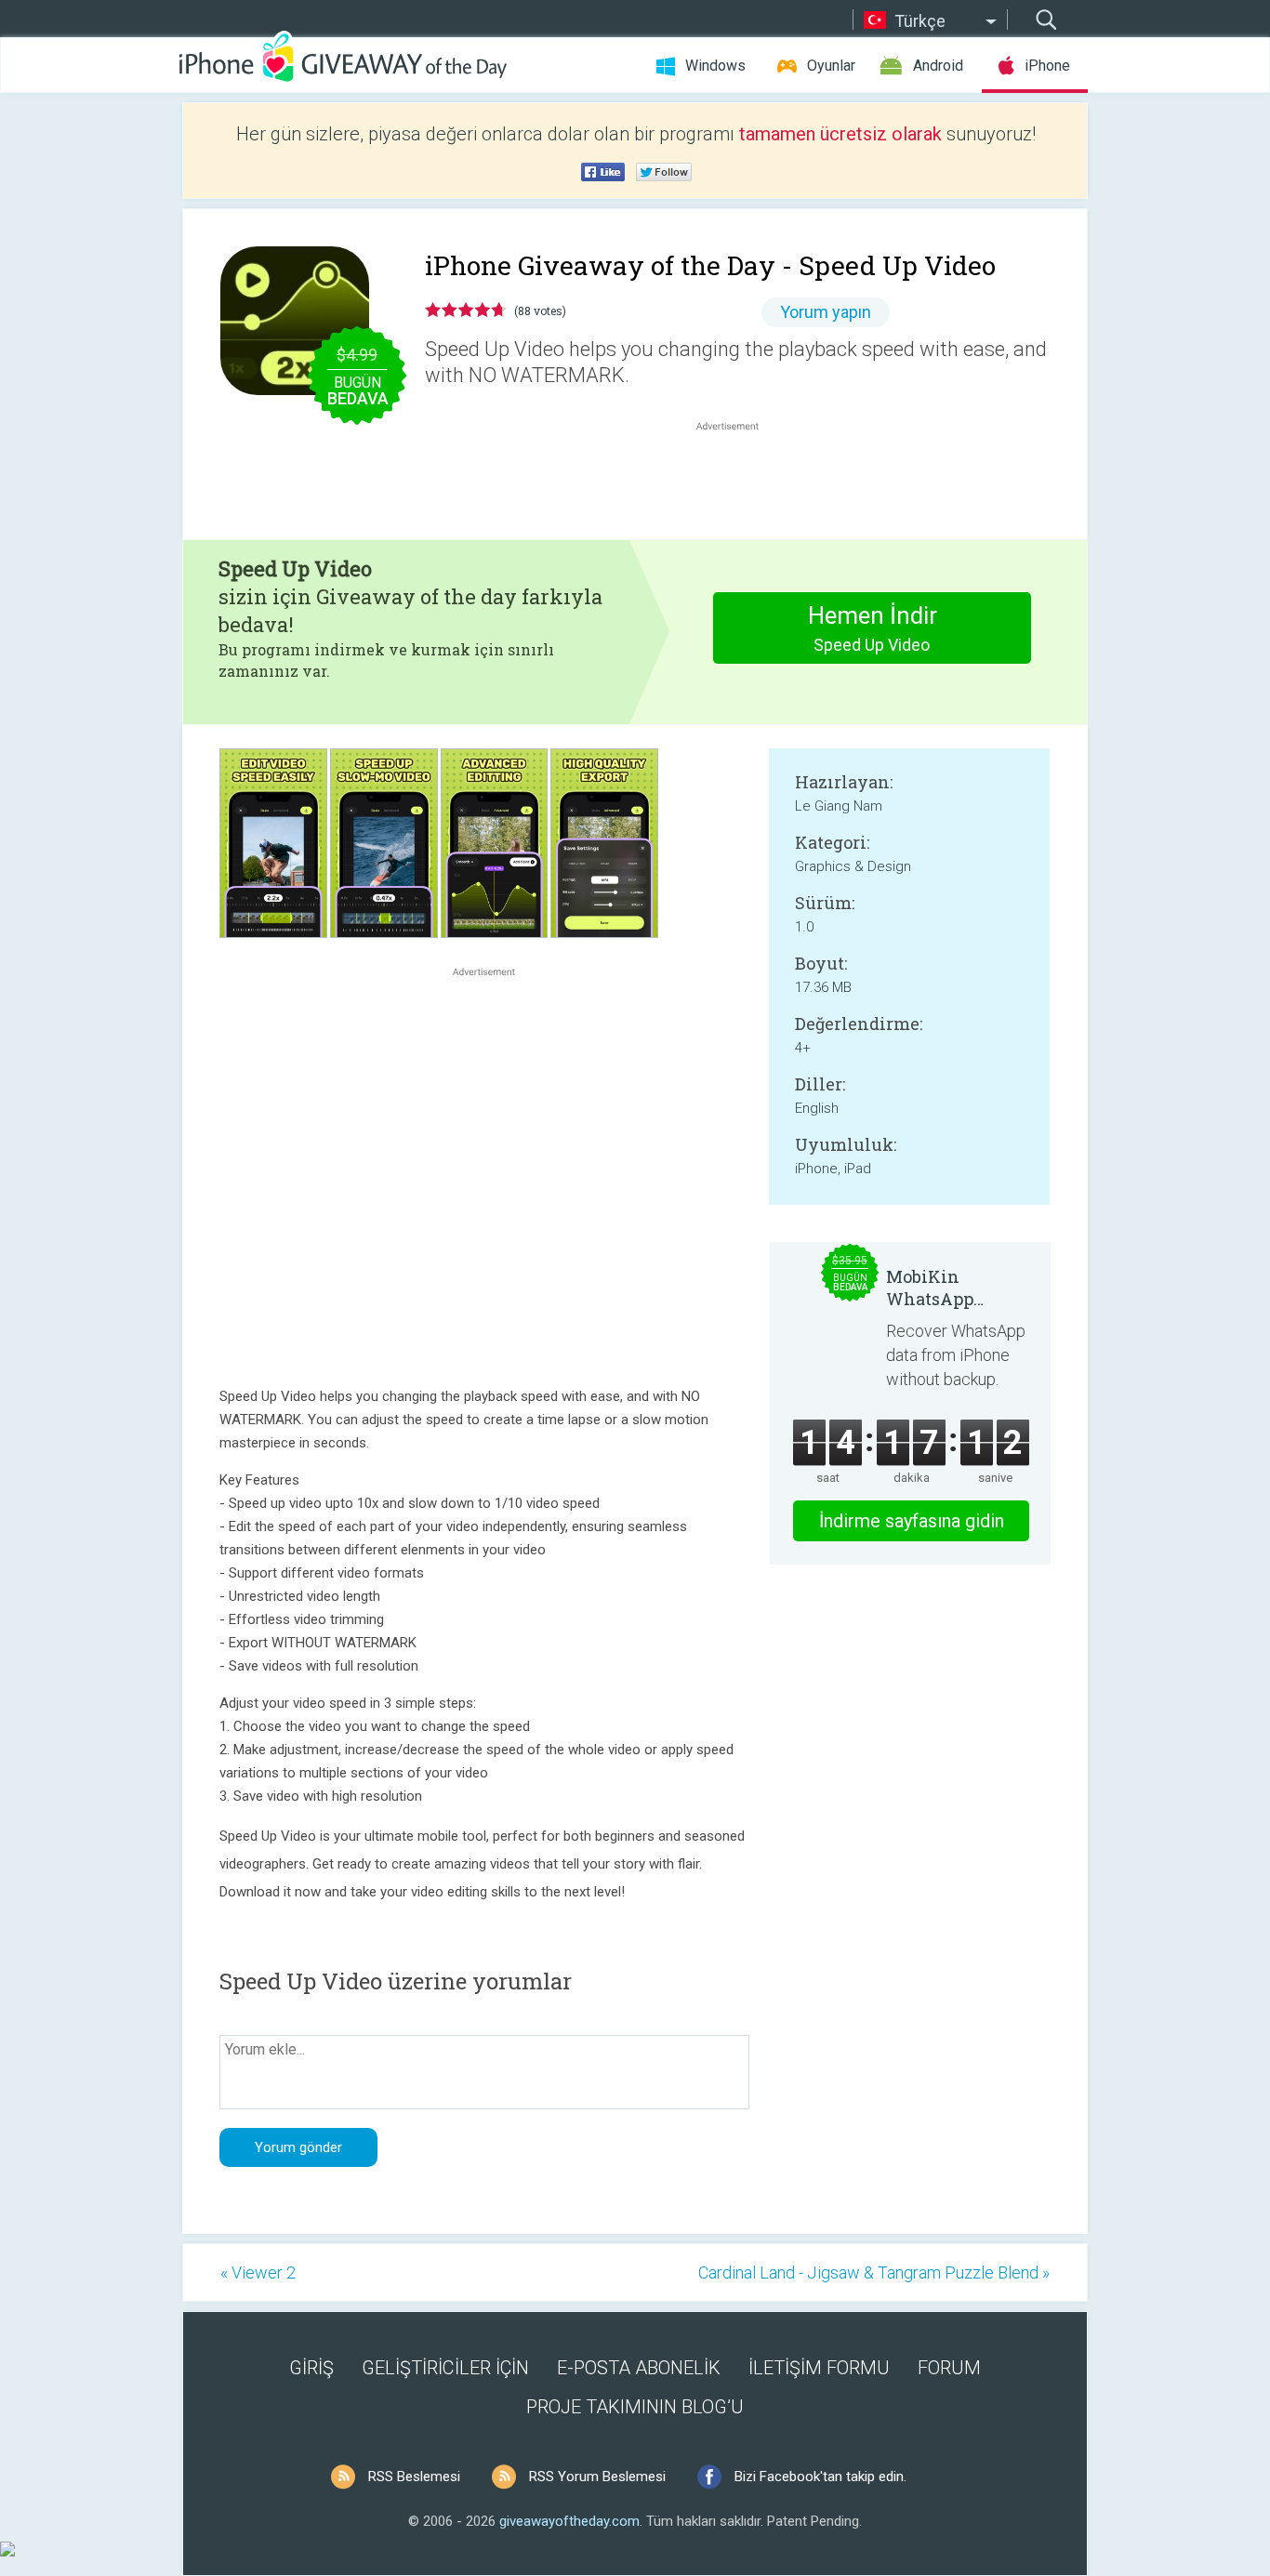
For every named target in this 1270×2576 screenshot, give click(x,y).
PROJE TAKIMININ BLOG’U (635, 2407)
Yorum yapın (826, 312)
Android (938, 66)
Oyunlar (831, 66)
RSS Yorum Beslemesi (597, 2477)
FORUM (949, 2368)
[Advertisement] (737, 480)
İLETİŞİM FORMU (819, 2368)
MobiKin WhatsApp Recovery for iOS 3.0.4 (954, 1288)
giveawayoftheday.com (569, 2521)
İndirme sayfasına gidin (912, 1521)
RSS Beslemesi (414, 2477)
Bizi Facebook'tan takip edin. (820, 2477)
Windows (715, 66)
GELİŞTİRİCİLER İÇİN (445, 2368)
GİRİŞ (311, 2368)
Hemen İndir (873, 628)
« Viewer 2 (258, 2272)
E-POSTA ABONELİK (639, 2368)
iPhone (1047, 66)
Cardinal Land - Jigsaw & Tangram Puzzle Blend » (874, 2272)
